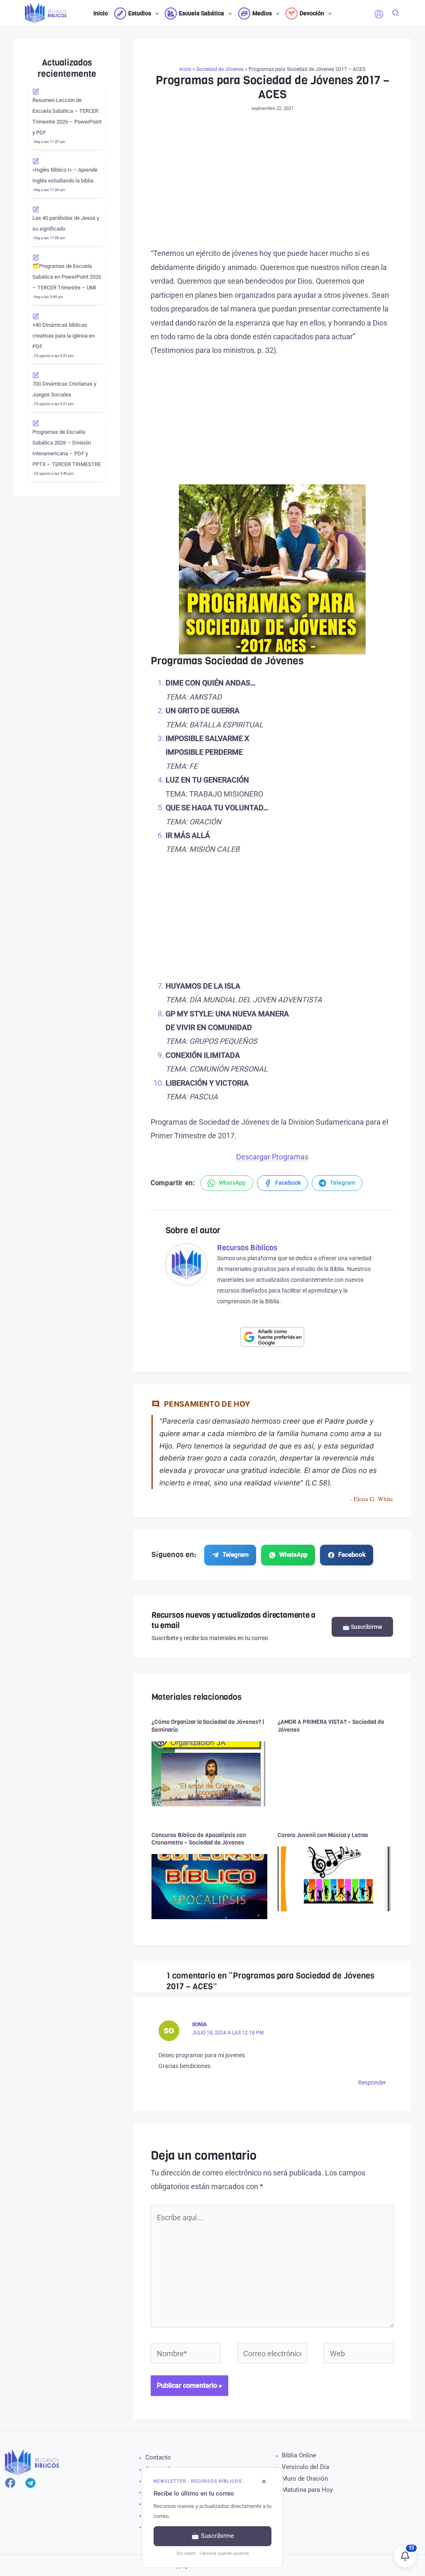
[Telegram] (31, 2483)
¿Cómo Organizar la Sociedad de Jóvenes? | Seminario (208, 1726)
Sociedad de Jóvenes (220, 69)
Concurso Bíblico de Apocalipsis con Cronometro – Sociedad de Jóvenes (199, 1839)
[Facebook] (10, 2483)
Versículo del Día (305, 2467)
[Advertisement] (272, 185)
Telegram (236, 1555)
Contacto (158, 2457)
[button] (155, 13)
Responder (372, 2083)
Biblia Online (299, 2455)
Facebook (352, 1555)
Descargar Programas (272, 1157)
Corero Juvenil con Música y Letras (323, 1835)
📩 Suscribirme (362, 1627)
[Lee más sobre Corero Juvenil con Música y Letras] (336, 1878)
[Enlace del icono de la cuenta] (379, 14)
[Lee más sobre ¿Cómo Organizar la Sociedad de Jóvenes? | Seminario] (209, 1773)
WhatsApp (293, 1555)
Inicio (185, 69)
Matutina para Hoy (307, 2490)
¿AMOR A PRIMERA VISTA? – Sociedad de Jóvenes (331, 1726)
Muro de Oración (305, 2479)
